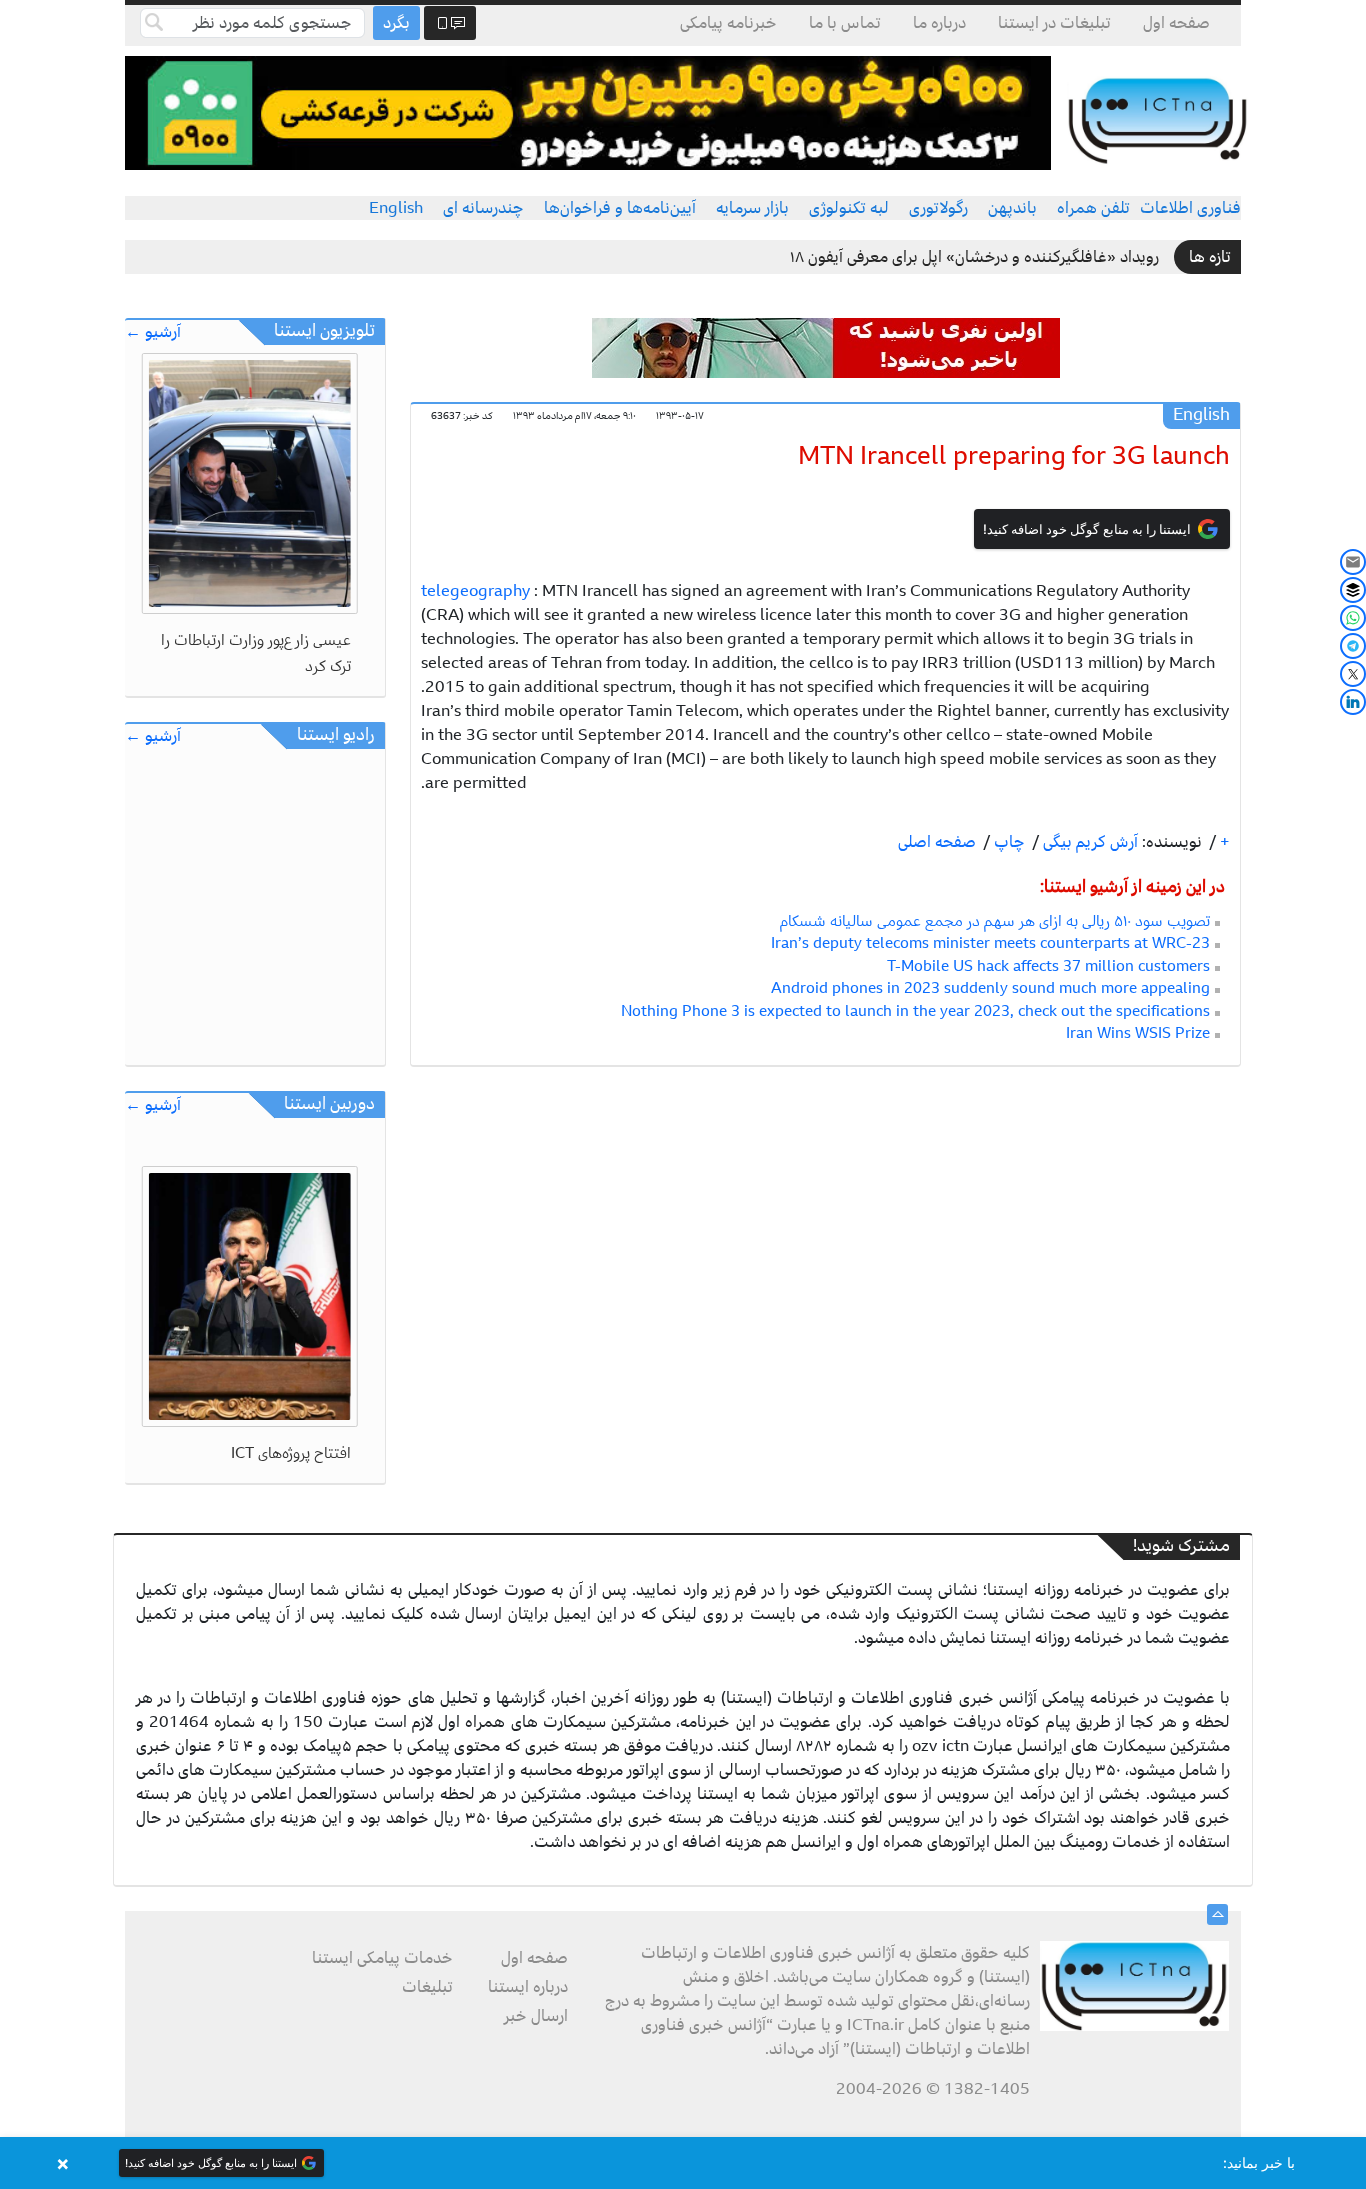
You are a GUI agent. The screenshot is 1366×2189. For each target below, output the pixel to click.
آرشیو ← (153, 332)
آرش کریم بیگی (1088, 842)
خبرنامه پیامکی (728, 23)
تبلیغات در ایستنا (1054, 23)
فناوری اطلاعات (1190, 208)
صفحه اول (1176, 23)
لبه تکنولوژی (849, 208)
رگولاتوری (938, 208)
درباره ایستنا (528, 1987)
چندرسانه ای (483, 208)
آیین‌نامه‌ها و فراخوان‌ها (620, 208)
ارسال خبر (536, 2016)
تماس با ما (845, 23)
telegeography (475, 591)
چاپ (1007, 842)
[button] (683, 2163)
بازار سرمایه (752, 208)
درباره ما (939, 23)
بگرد (396, 23)
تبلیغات (427, 1987)
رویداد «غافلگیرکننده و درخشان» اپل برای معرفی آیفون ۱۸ (974, 257)
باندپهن (1012, 208)
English (396, 208)
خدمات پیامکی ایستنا (382, 1958)
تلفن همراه (1093, 208)
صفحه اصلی (937, 842)
